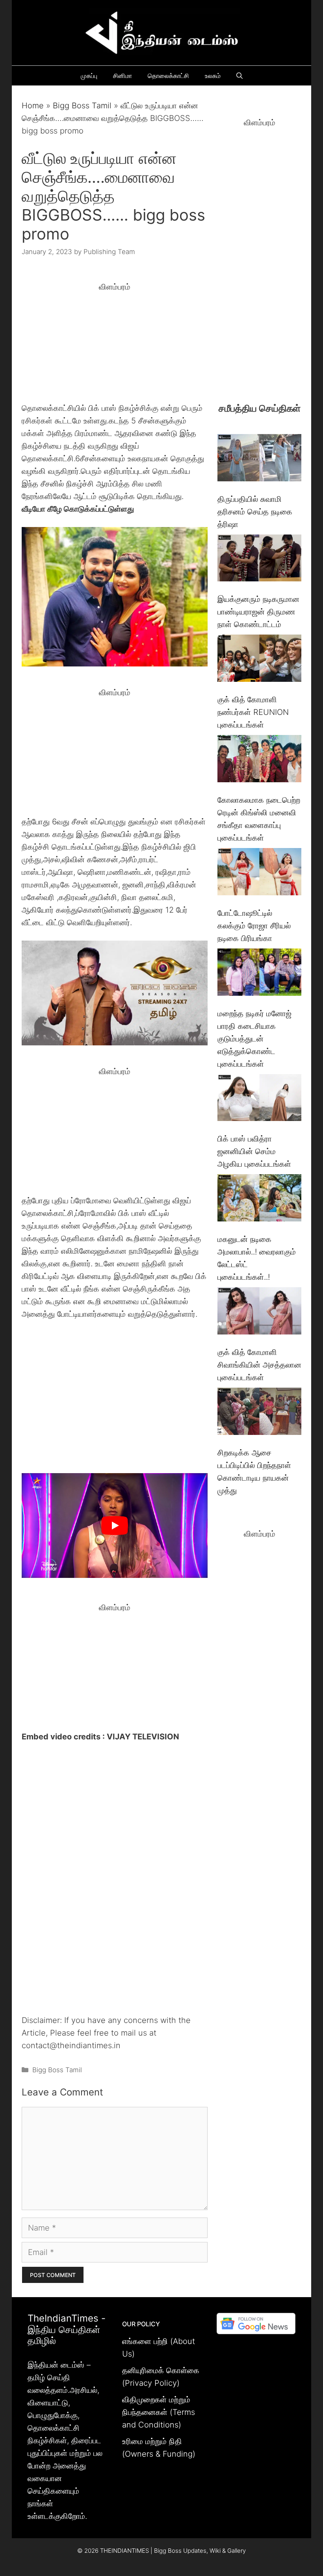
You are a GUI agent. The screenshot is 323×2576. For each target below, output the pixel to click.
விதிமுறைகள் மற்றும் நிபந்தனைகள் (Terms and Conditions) (159, 2412)
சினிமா (123, 76)
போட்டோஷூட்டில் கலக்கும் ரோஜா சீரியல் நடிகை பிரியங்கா (254, 926)
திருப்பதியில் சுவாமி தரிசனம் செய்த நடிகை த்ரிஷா (255, 512)
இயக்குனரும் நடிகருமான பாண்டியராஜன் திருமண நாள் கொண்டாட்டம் (258, 612)
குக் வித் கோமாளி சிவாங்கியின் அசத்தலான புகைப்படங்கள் (259, 1365)
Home (33, 106)
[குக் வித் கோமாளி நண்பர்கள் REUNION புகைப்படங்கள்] (259, 660)
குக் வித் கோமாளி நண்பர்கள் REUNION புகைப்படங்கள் (253, 712)
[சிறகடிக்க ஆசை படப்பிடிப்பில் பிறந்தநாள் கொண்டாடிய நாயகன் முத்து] (259, 1413)
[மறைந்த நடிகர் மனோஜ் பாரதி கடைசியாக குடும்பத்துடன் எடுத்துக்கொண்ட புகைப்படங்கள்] (259, 974)
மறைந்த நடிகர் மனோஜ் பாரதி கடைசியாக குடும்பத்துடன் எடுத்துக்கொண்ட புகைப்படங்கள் (254, 1039)
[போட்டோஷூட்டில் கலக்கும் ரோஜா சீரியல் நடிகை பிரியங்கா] (259, 873)
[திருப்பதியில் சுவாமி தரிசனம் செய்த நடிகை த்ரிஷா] (259, 459)
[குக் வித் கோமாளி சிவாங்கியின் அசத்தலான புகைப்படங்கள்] (259, 1313)
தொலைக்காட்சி (168, 76)
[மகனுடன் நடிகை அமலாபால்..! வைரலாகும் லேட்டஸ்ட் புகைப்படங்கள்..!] (259, 1200)
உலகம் (213, 76)
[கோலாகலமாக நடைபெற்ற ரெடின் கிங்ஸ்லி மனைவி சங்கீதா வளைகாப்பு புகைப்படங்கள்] (259, 760)
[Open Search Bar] (239, 76)
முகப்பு (89, 76)
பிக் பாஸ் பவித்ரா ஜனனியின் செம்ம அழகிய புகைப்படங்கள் (254, 1151)
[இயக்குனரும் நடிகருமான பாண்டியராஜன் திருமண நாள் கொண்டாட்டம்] (259, 560)
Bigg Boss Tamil (82, 106)
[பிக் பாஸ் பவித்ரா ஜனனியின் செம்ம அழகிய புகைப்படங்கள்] (259, 1100)
